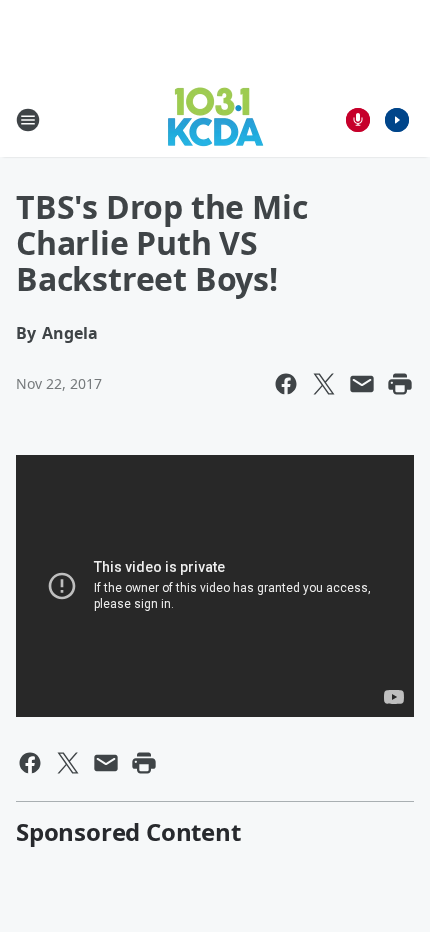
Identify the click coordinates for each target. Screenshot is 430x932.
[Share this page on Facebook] (286, 384)
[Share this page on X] (324, 384)
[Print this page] (400, 384)
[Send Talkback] (358, 120)
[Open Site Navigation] (28, 120)
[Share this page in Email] (362, 384)
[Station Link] (215, 119)
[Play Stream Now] (397, 120)
